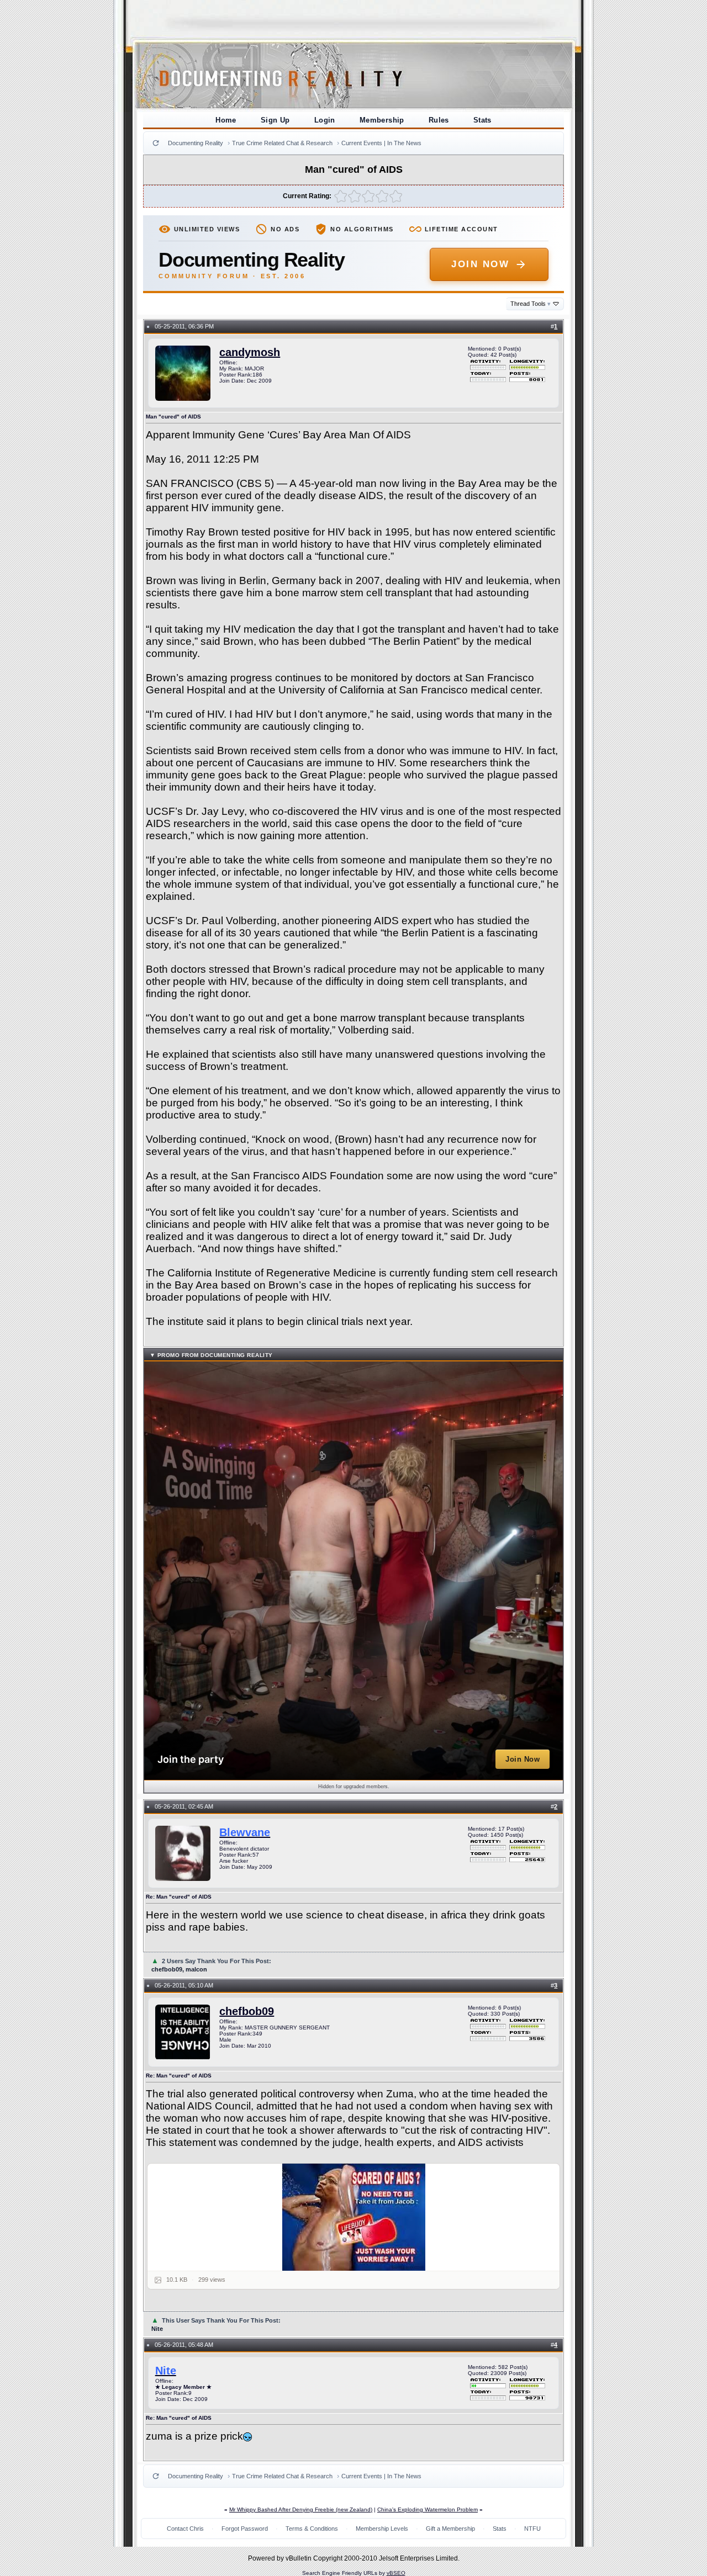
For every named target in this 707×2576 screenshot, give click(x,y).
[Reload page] (156, 143)
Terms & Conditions (312, 2529)
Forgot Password (245, 2529)
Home (226, 120)
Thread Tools (531, 304)
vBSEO (396, 2573)
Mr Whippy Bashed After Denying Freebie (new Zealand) (301, 2509)
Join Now (480, 264)
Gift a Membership (450, 2529)
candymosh (250, 352)
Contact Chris (185, 2529)
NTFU (532, 2529)
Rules (439, 120)
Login (325, 120)
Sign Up (275, 120)
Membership (382, 120)
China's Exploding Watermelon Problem (428, 2509)
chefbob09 (247, 2011)
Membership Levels (382, 2529)
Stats (482, 120)
